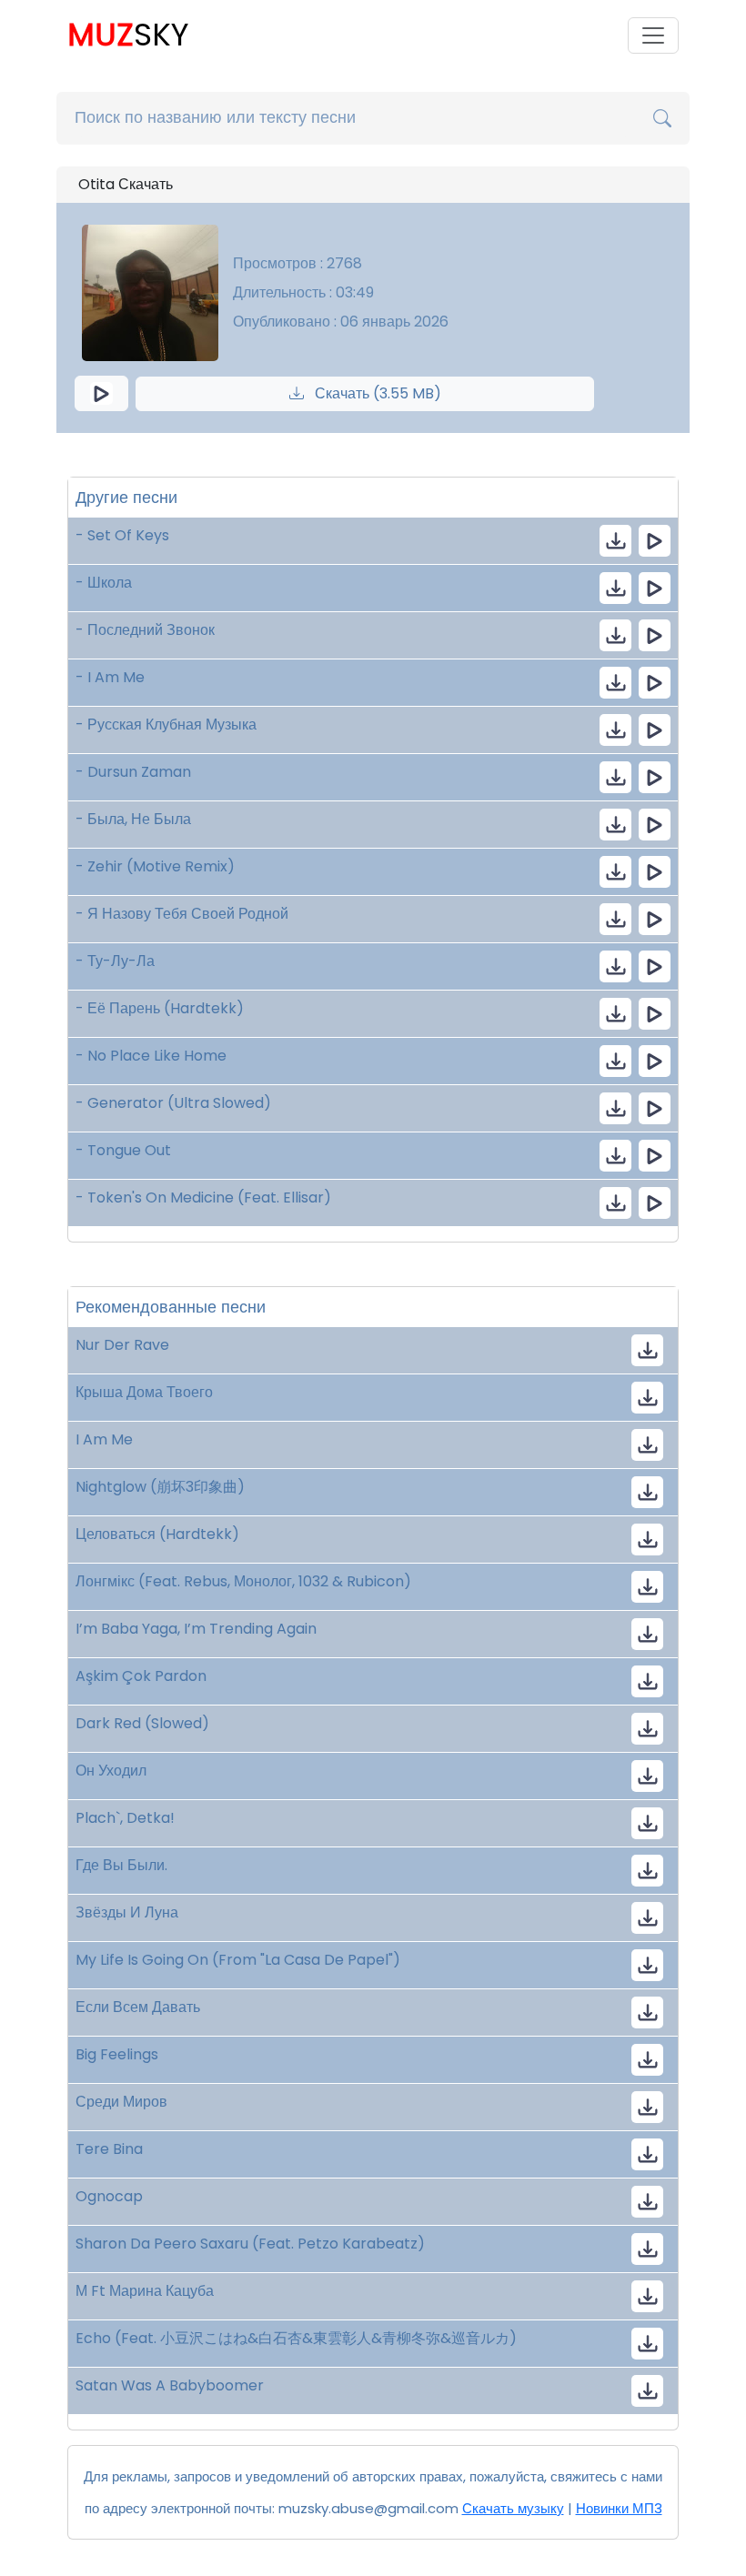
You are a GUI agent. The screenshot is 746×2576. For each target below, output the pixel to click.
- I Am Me (110, 677)
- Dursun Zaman (133, 772)
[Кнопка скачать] (647, 1823)
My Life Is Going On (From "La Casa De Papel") (238, 1960)
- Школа (104, 583)
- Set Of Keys (122, 535)
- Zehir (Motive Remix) (155, 866)
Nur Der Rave (122, 1345)
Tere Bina (111, 2149)
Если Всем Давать (138, 2007)
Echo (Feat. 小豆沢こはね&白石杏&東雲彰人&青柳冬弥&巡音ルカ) (296, 2338)
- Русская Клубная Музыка (166, 724)
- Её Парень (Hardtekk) (160, 1008)
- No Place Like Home (151, 1056)
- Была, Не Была (133, 819)
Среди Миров (121, 2102)
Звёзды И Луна (127, 1912)
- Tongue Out (123, 1150)
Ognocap (109, 2196)
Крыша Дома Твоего (144, 1392)
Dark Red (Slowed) (142, 1723)
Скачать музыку (513, 2508)
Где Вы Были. (121, 1865)
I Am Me (104, 1439)
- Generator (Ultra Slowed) (173, 1103)
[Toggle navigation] (653, 35)
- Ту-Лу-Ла (115, 961)
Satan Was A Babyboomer (170, 2385)
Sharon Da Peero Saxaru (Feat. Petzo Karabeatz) (250, 2244)
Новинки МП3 (619, 2508)
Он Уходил (111, 1771)
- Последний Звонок (145, 630)
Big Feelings (117, 2054)
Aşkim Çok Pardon (141, 1676)
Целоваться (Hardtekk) (157, 1534)
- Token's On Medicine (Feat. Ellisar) (203, 1197)
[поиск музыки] (662, 118)
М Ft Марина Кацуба (145, 2291)
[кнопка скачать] (615, 541)
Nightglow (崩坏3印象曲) (160, 1487)
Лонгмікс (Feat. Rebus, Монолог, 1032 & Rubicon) (243, 1581)
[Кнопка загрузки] (647, 1350)
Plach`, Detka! (125, 1818)
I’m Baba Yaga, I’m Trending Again (196, 1629)
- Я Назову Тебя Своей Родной (182, 914)
